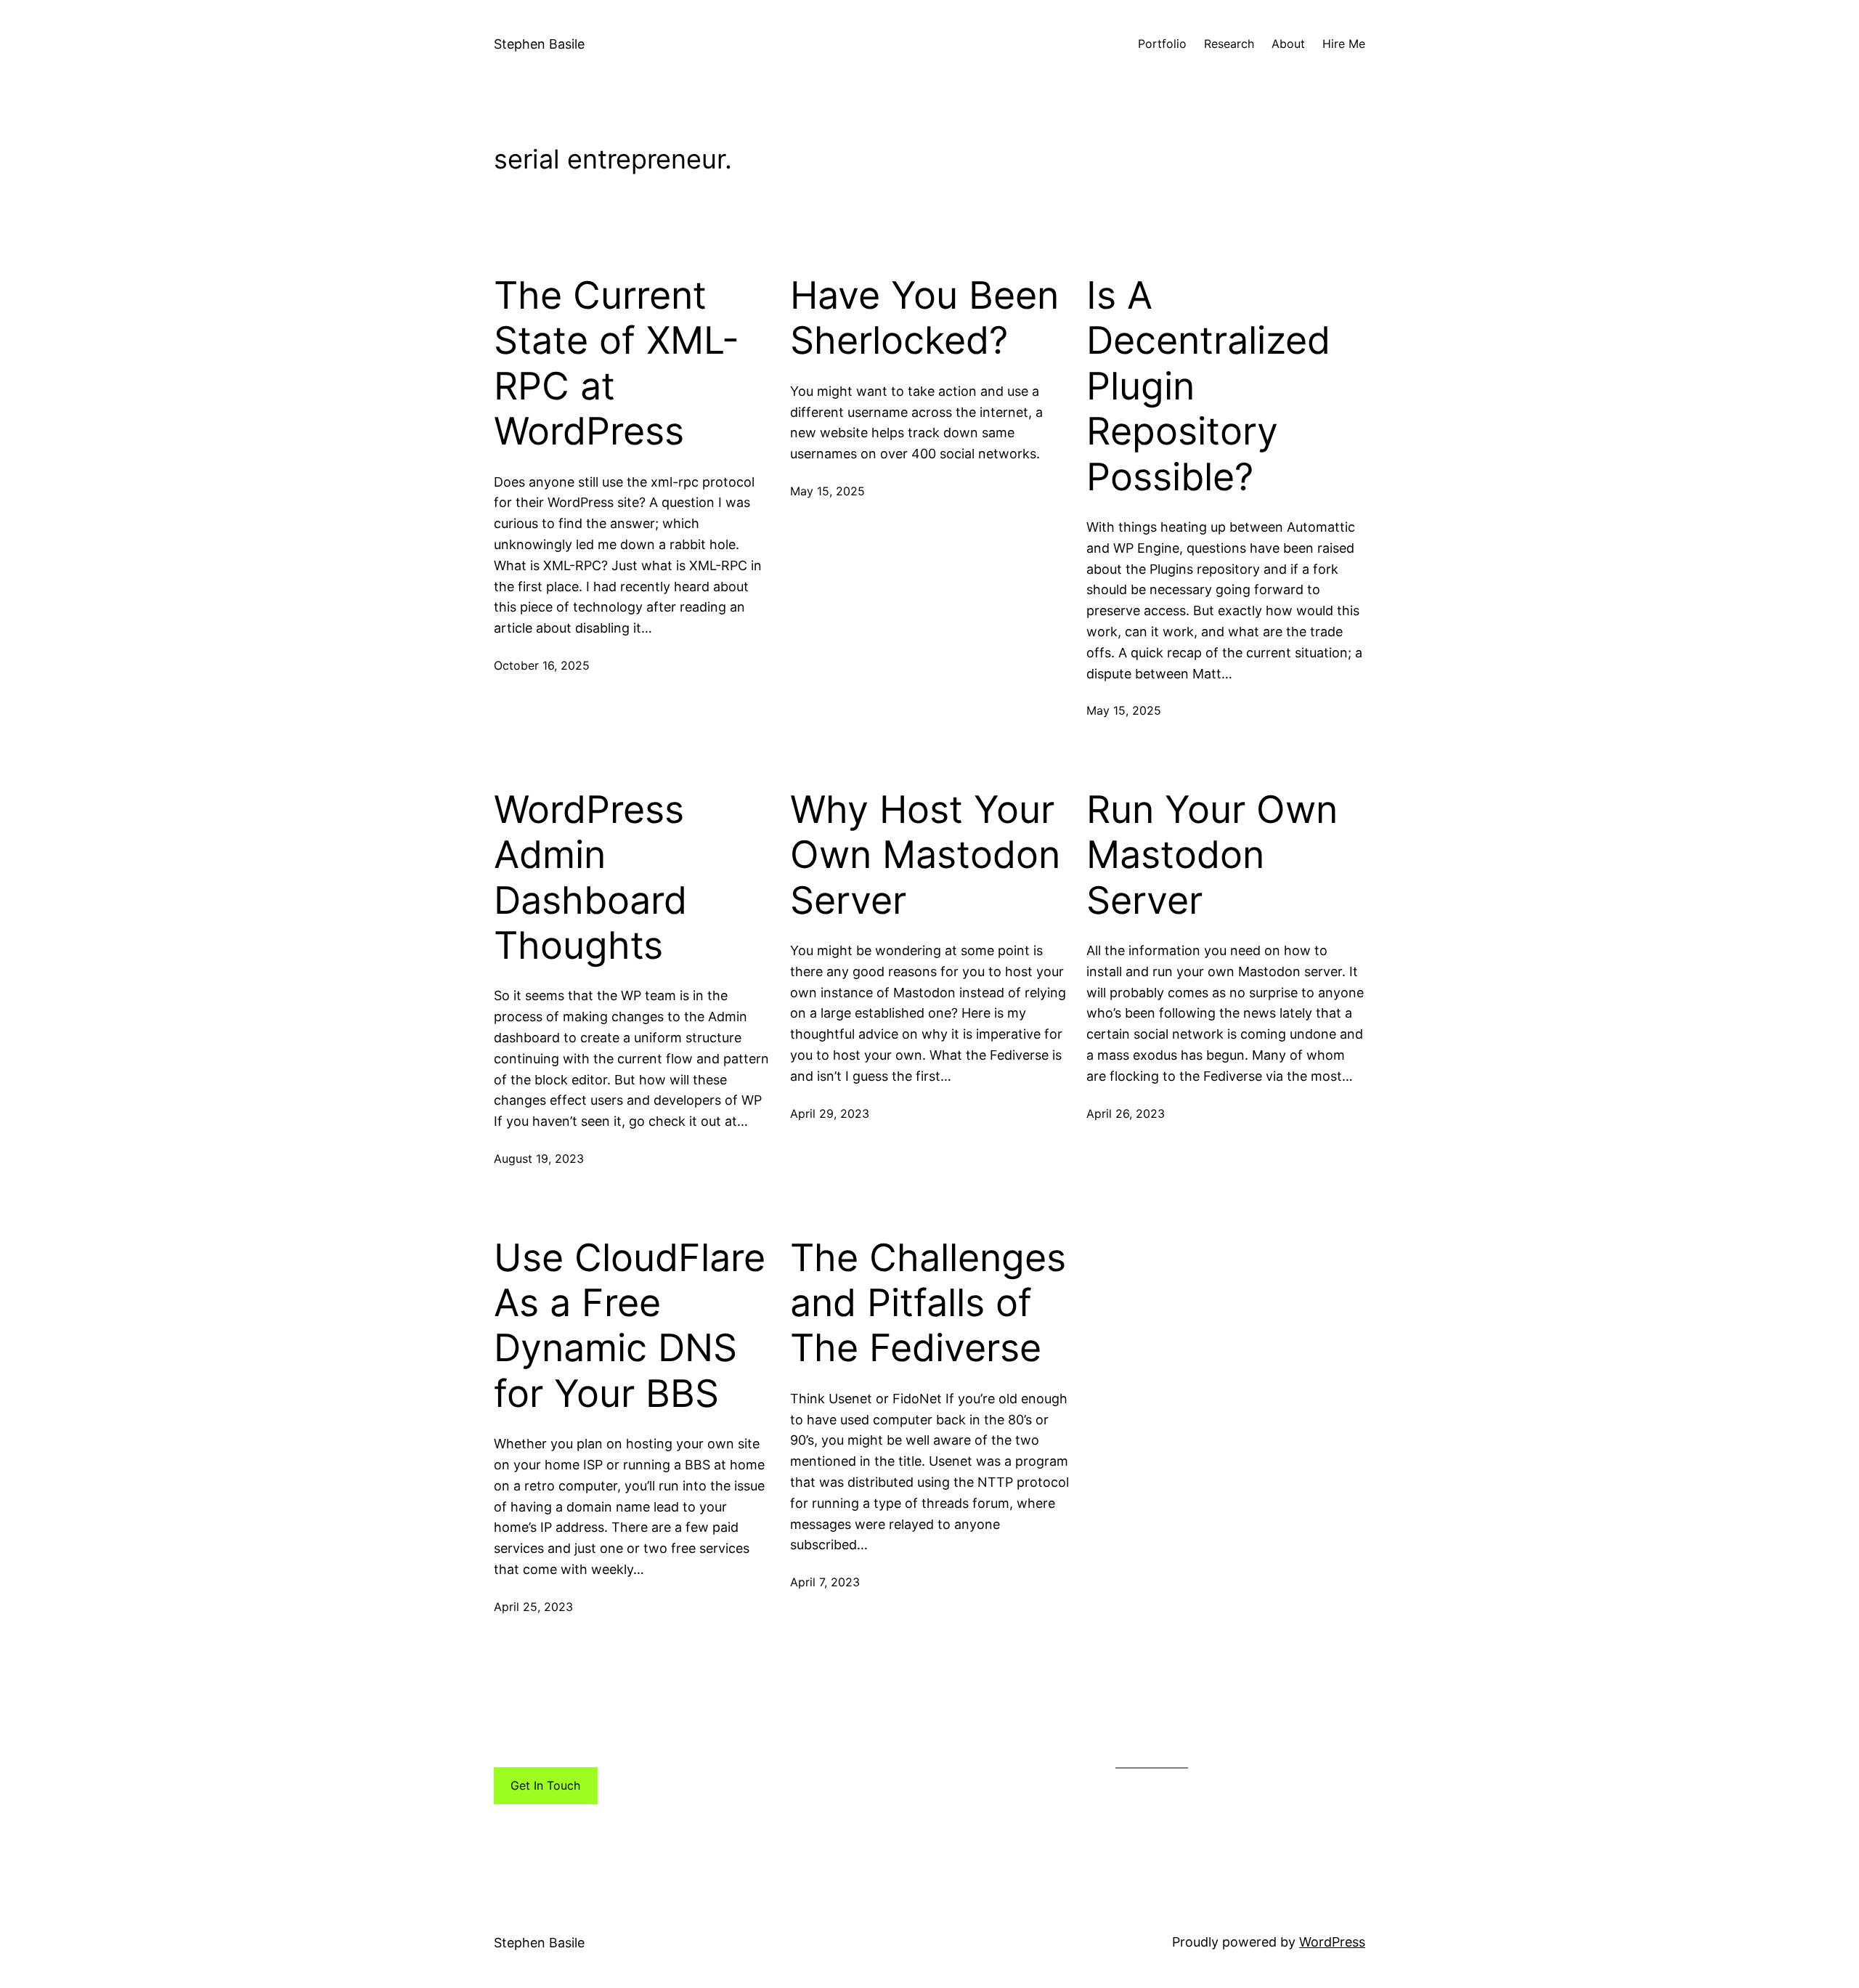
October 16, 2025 (542, 665)
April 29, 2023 (830, 1113)
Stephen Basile (539, 44)
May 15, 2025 (827, 491)
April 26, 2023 (1126, 1113)
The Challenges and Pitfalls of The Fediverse (928, 1303)
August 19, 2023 (539, 1159)
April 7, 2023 (825, 1582)
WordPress (1332, 1942)
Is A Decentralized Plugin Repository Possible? (1208, 386)
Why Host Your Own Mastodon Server (925, 855)
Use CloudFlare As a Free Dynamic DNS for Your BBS (630, 1326)
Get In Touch (545, 1785)
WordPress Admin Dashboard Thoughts (590, 878)
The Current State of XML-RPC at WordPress (617, 364)
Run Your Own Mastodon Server (1212, 855)
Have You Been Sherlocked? (924, 318)
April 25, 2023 (533, 1607)
